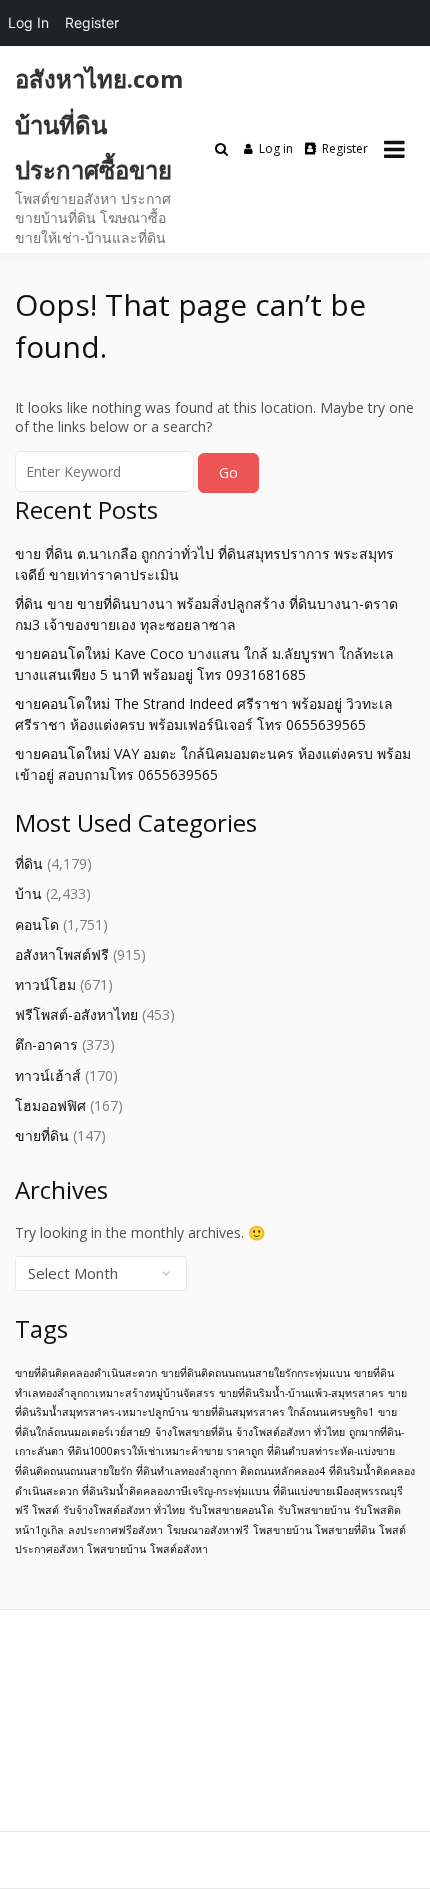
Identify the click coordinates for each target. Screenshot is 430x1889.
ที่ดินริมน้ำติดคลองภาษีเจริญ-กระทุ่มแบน (175, 1491)
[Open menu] (394, 149)
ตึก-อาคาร (46, 1044)
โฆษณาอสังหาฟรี (208, 1530)
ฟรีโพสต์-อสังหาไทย (76, 1014)
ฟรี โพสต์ (37, 1510)
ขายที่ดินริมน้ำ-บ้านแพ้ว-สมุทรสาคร (301, 1393)
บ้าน (28, 893)
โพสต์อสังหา (179, 1549)
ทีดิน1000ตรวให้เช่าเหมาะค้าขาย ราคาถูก (165, 1451)
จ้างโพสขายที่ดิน (193, 1432)
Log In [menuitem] (28, 22)
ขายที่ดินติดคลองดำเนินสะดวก (86, 1373)
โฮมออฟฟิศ (50, 1105)
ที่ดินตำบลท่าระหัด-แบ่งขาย (331, 1451)
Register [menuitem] (92, 22)
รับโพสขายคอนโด (231, 1510)
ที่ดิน (29, 863)
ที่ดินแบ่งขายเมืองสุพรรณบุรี (338, 1491)
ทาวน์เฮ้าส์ (48, 1075)
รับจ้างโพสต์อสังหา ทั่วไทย (124, 1510)
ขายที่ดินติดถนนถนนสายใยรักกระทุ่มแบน (255, 1373)
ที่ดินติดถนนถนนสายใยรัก (73, 1471)
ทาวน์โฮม (45, 984)
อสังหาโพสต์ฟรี (62, 954)
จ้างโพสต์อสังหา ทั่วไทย (290, 1432)
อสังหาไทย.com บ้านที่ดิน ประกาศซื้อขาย (99, 124)
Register (345, 148)
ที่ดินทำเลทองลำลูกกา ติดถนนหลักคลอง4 (230, 1471)
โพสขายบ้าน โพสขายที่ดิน (314, 1530)
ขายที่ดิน (42, 1135)
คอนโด (37, 924)
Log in (276, 148)
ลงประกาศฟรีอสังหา (115, 1530)
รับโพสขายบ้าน (314, 1510)
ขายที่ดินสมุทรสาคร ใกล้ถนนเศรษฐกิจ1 (283, 1412)
